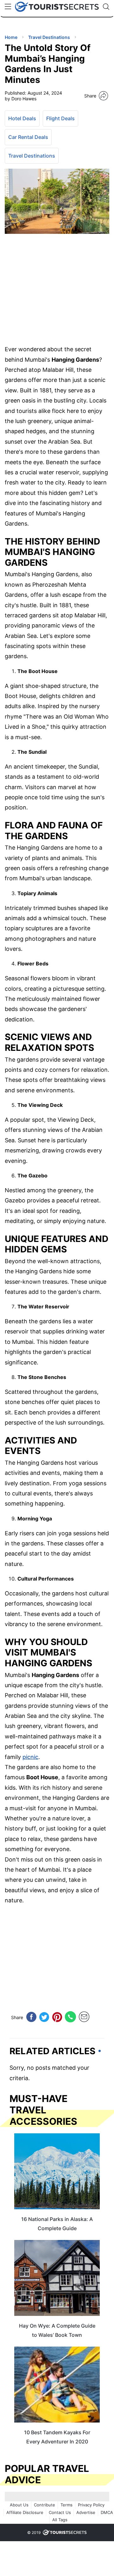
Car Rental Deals (28, 137)
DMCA (107, 2512)
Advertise (86, 2512)
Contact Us (60, 2512)
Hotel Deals (22, 118)
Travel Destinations (32, 156)
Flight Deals (60, 118)
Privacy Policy (91, 2505)
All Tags (60, 2520)
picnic (30, 1757)
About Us (19, 2505)
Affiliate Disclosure (25, 2512)
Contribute (44, 2505)
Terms (66, 2505)
